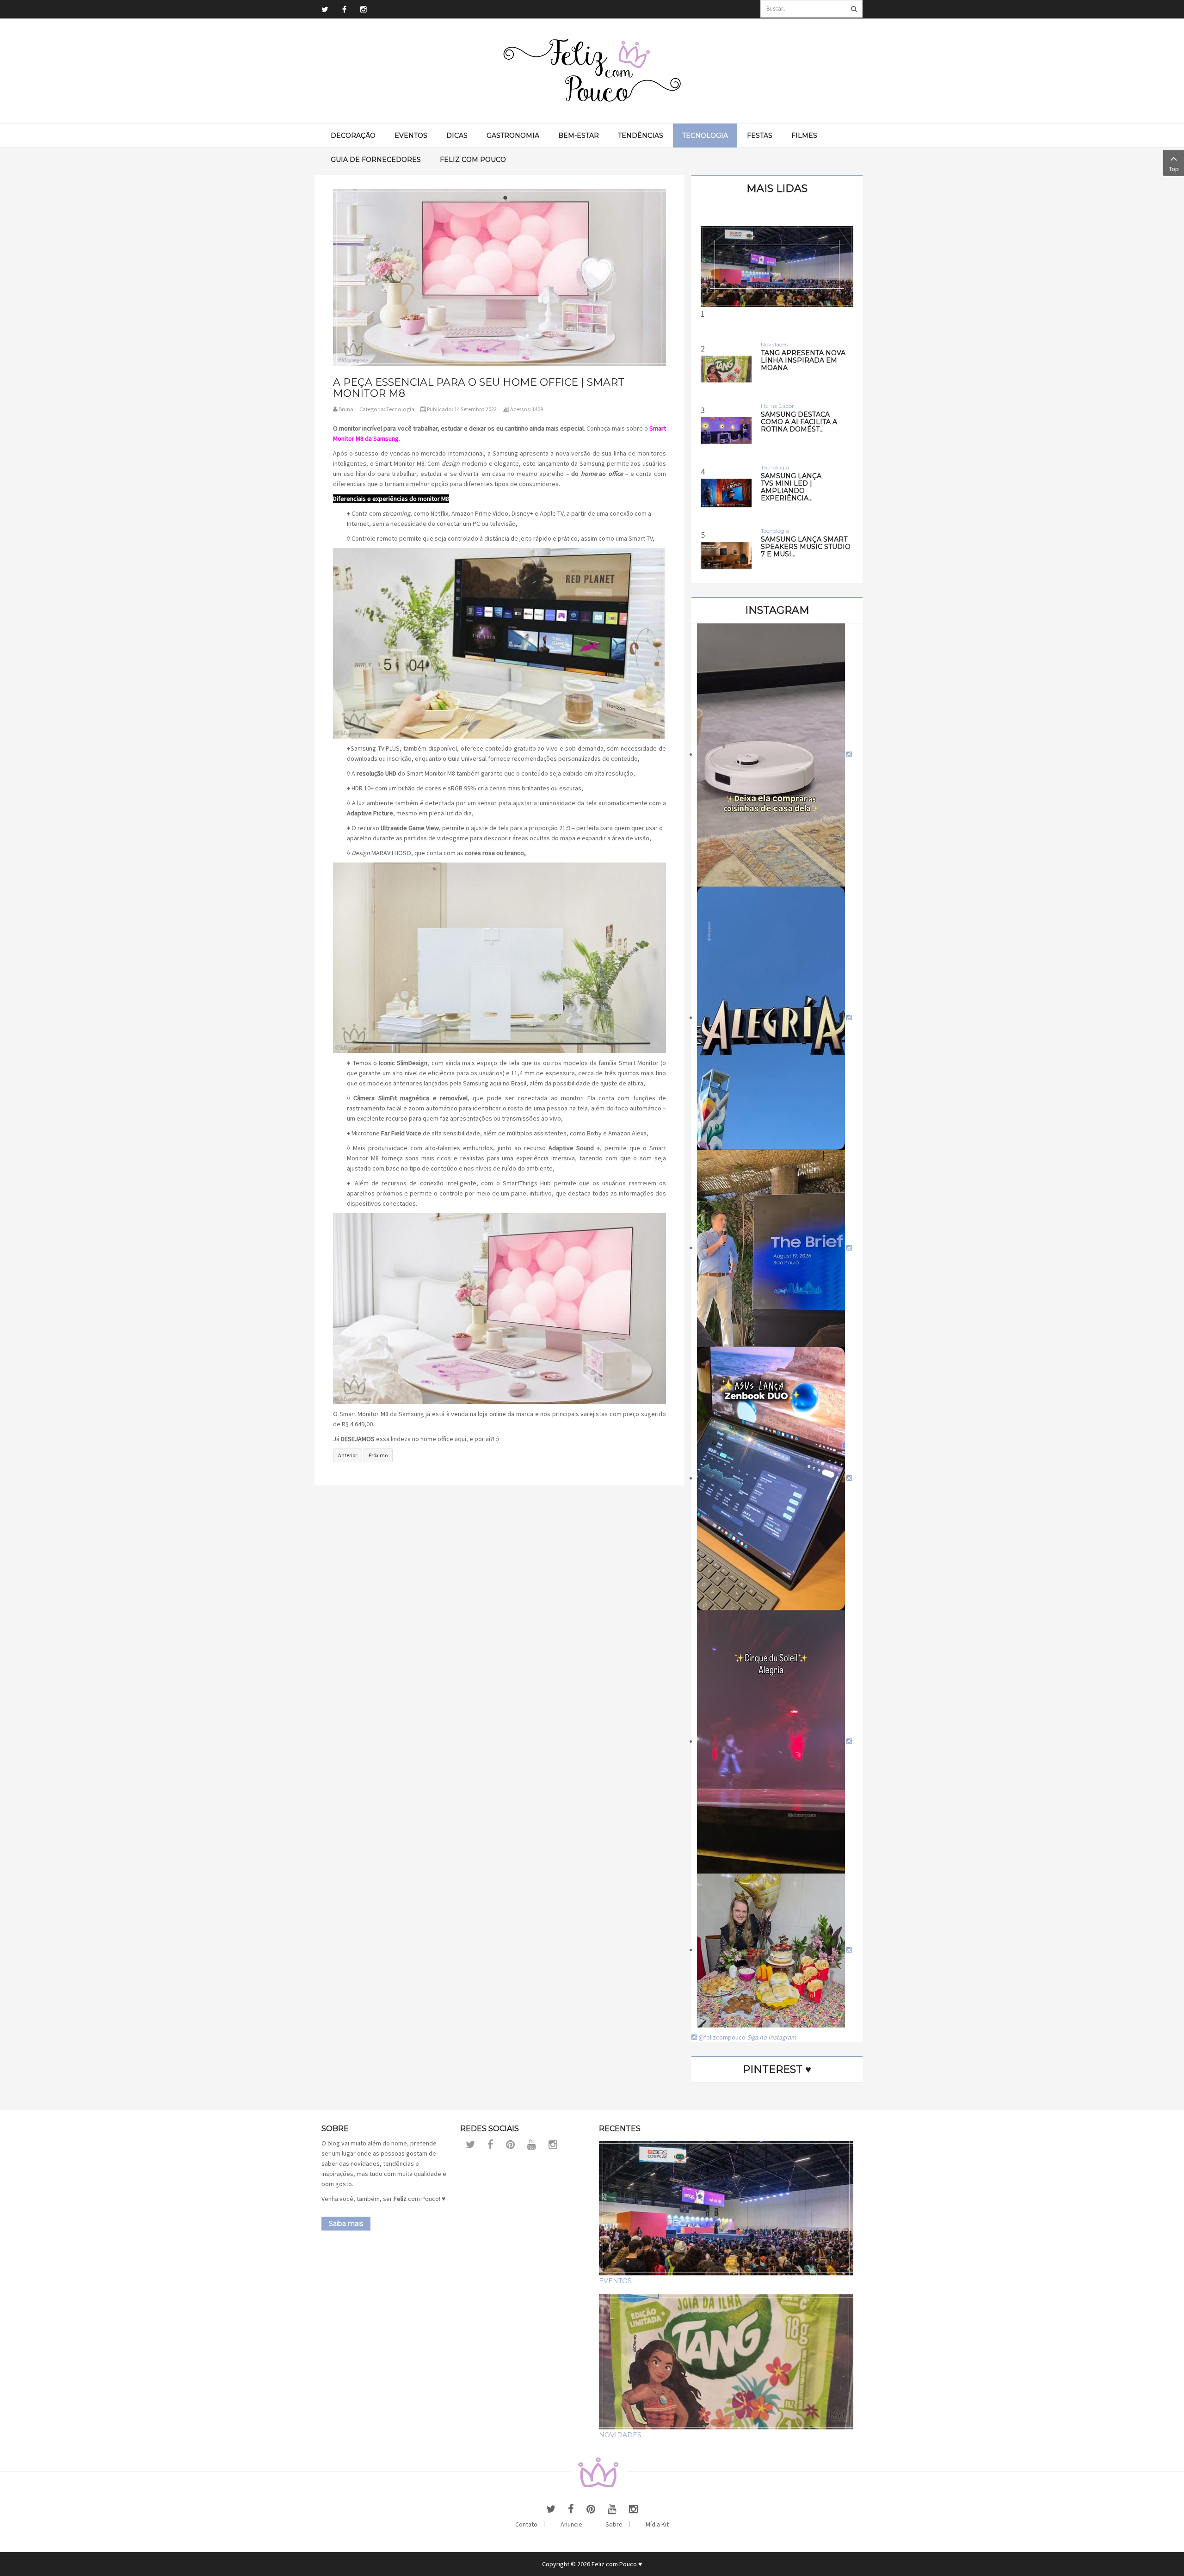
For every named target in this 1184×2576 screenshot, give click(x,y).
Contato (526, 2524)
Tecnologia (400, 409)
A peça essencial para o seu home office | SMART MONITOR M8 (479, 388)
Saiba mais (346, 2224)
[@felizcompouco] (774, 754)
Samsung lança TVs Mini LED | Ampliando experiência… (791, 487)
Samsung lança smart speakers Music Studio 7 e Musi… (806, 547)
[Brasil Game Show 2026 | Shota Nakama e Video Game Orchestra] (777, 267)
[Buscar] (854, 9)
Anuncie (571, 2524)
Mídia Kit (657, 2524)
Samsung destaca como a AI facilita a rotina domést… (799, 422)
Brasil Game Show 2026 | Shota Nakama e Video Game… (777, 397)
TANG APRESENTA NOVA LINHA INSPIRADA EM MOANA (803, 360)
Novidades (620, 2435)
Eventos (615, 2281)
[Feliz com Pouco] (592, 71)
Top (1174, 169)
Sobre (614, 2524)
